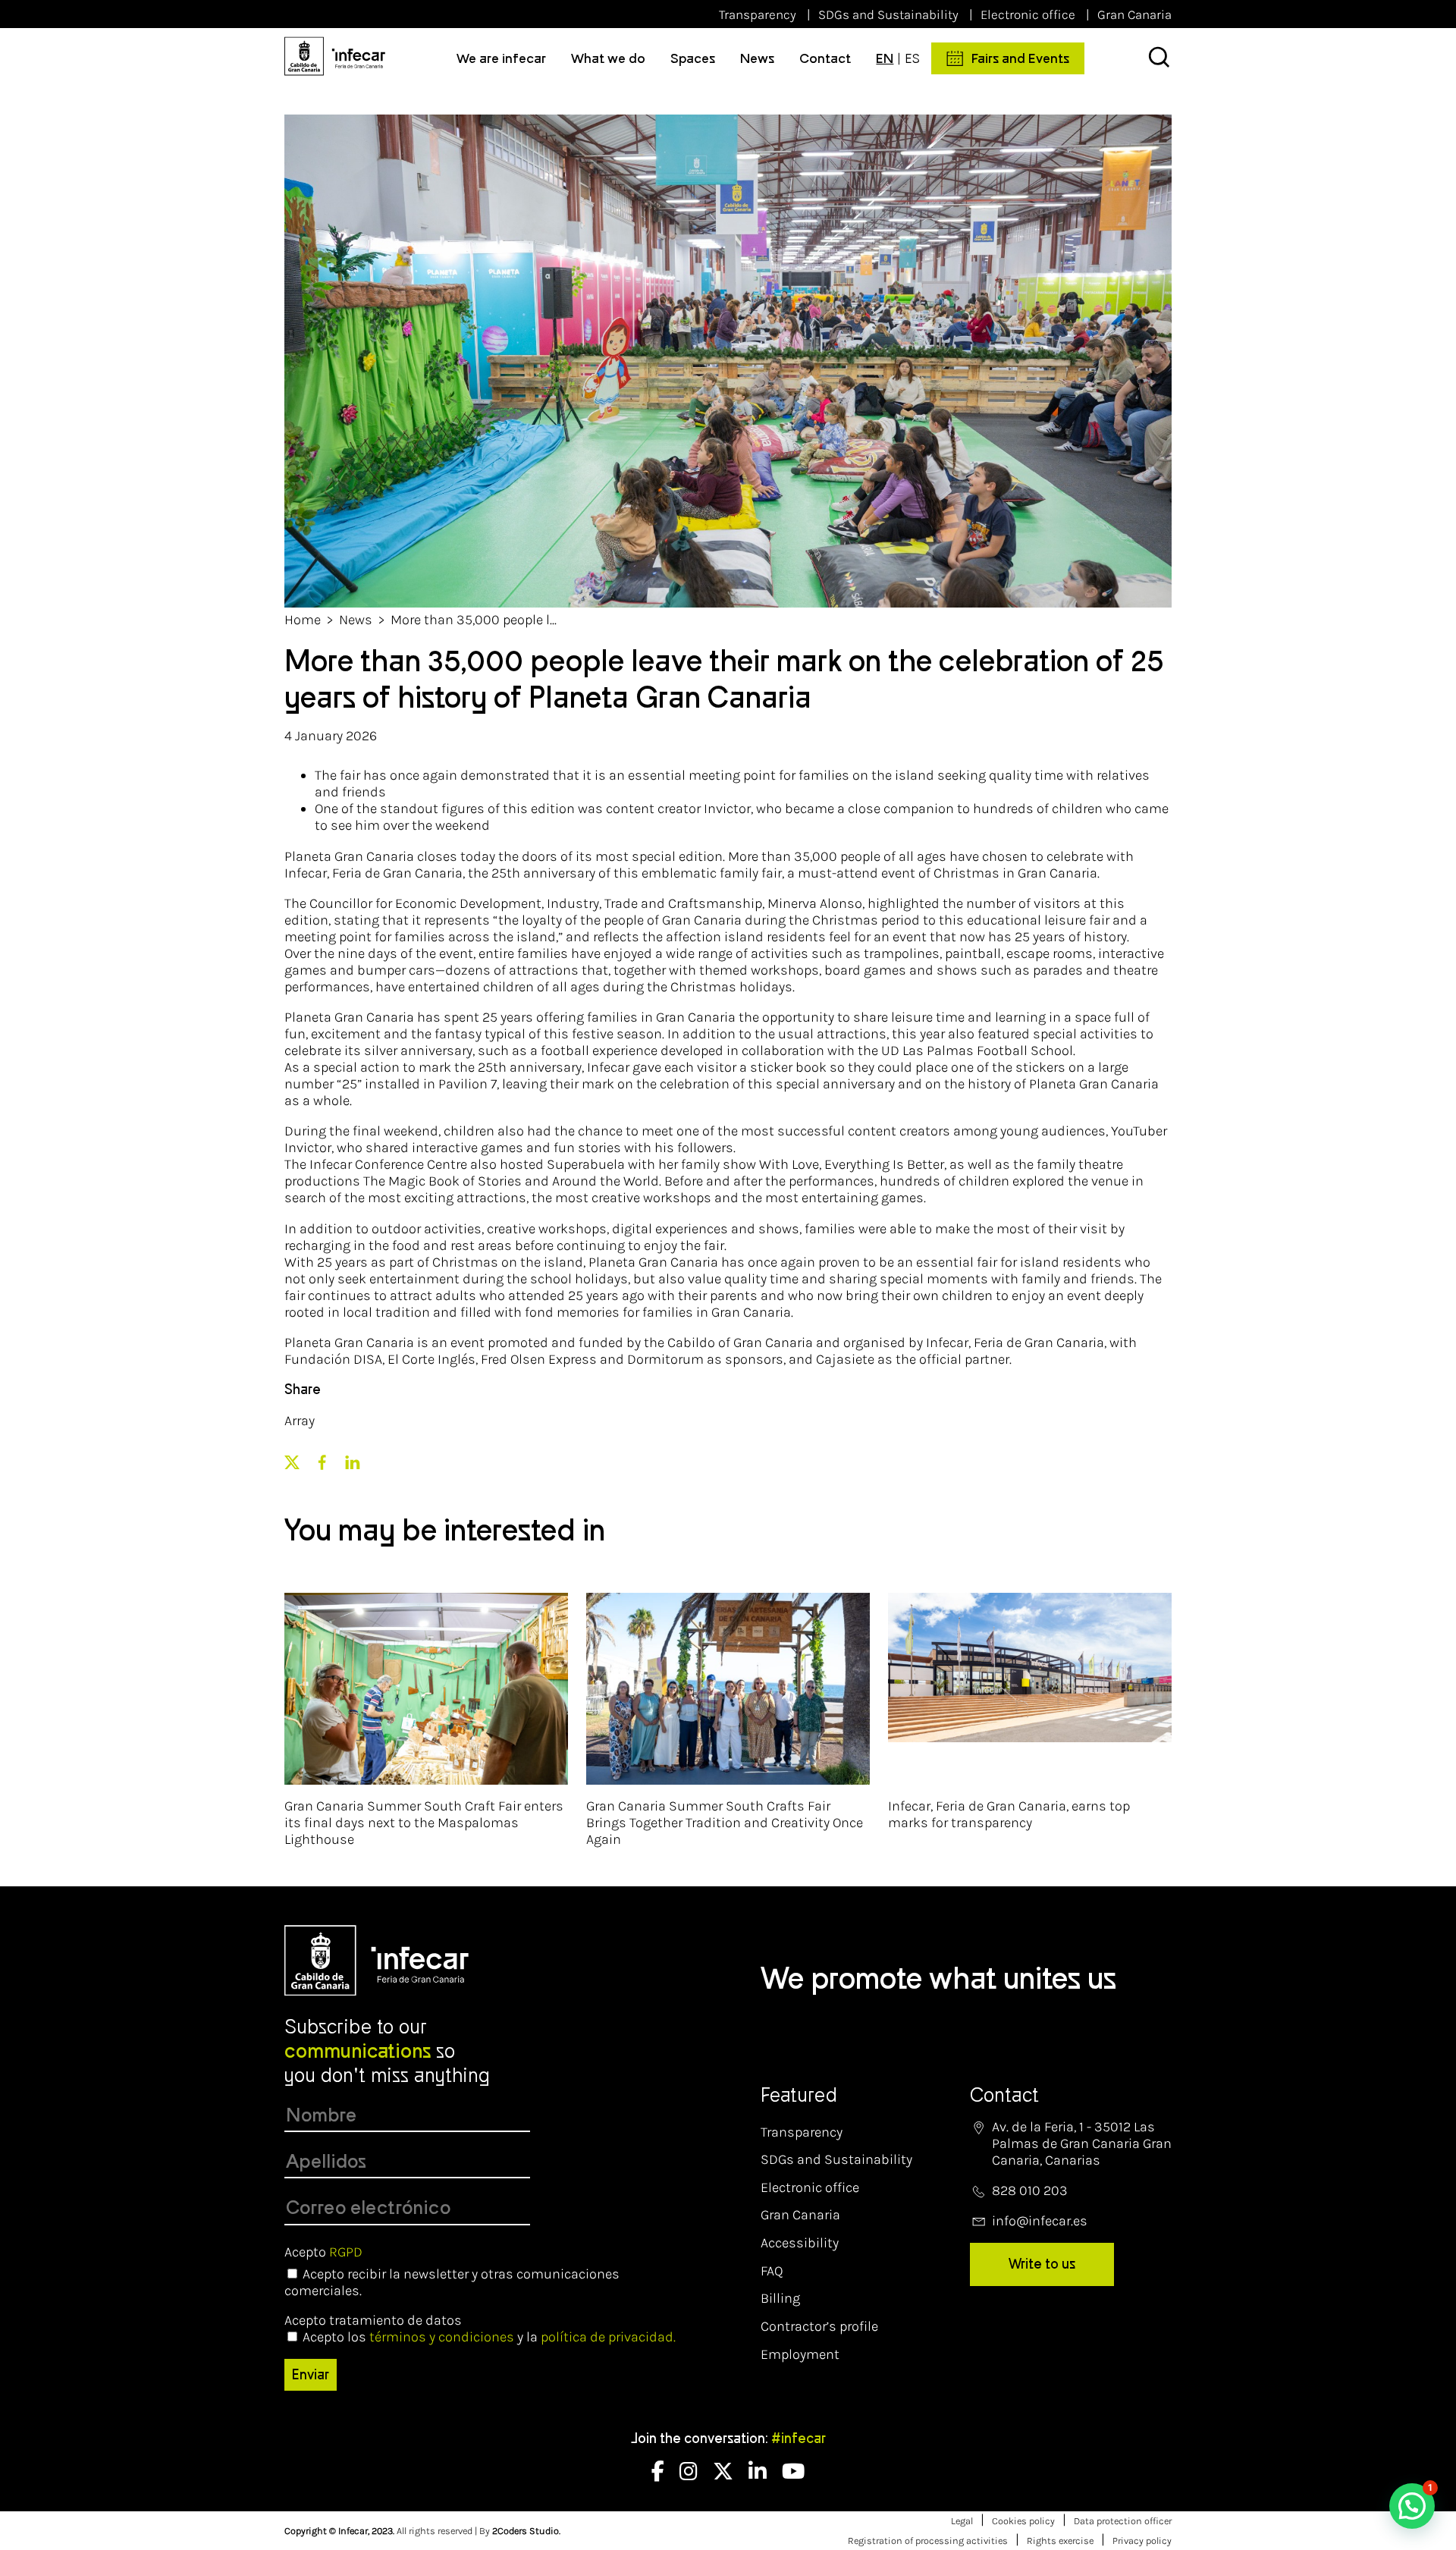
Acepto (323, 2252)
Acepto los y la (489, 2337)
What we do (608, 58)
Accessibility (800, 2243)
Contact (825, 58)
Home (303, 620)
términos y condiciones (442, 2337)
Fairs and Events (1020, 58)
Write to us (1042, 2264)
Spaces (693, 58)
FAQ (772, 2271)
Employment (800, 2354)
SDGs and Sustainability (888, 14)
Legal (962, 2521)
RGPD (346, 2252)
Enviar (311, 2375)
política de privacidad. (608, 2337)
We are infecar (501, 58)
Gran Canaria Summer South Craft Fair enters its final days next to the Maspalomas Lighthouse (424, 1823)
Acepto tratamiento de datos (373, 2320)
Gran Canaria (1134, 14)
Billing (780, 2298)
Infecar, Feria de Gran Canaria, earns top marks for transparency (1009, 1814)
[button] (1412, 2506)
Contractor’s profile (819, 2326)
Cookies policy (1023, 2521)
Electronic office (1028, 14)
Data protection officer (1123, 2521)
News (757, 58)
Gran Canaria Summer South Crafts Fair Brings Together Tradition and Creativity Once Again (725, 1823)
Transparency (758, 14)
